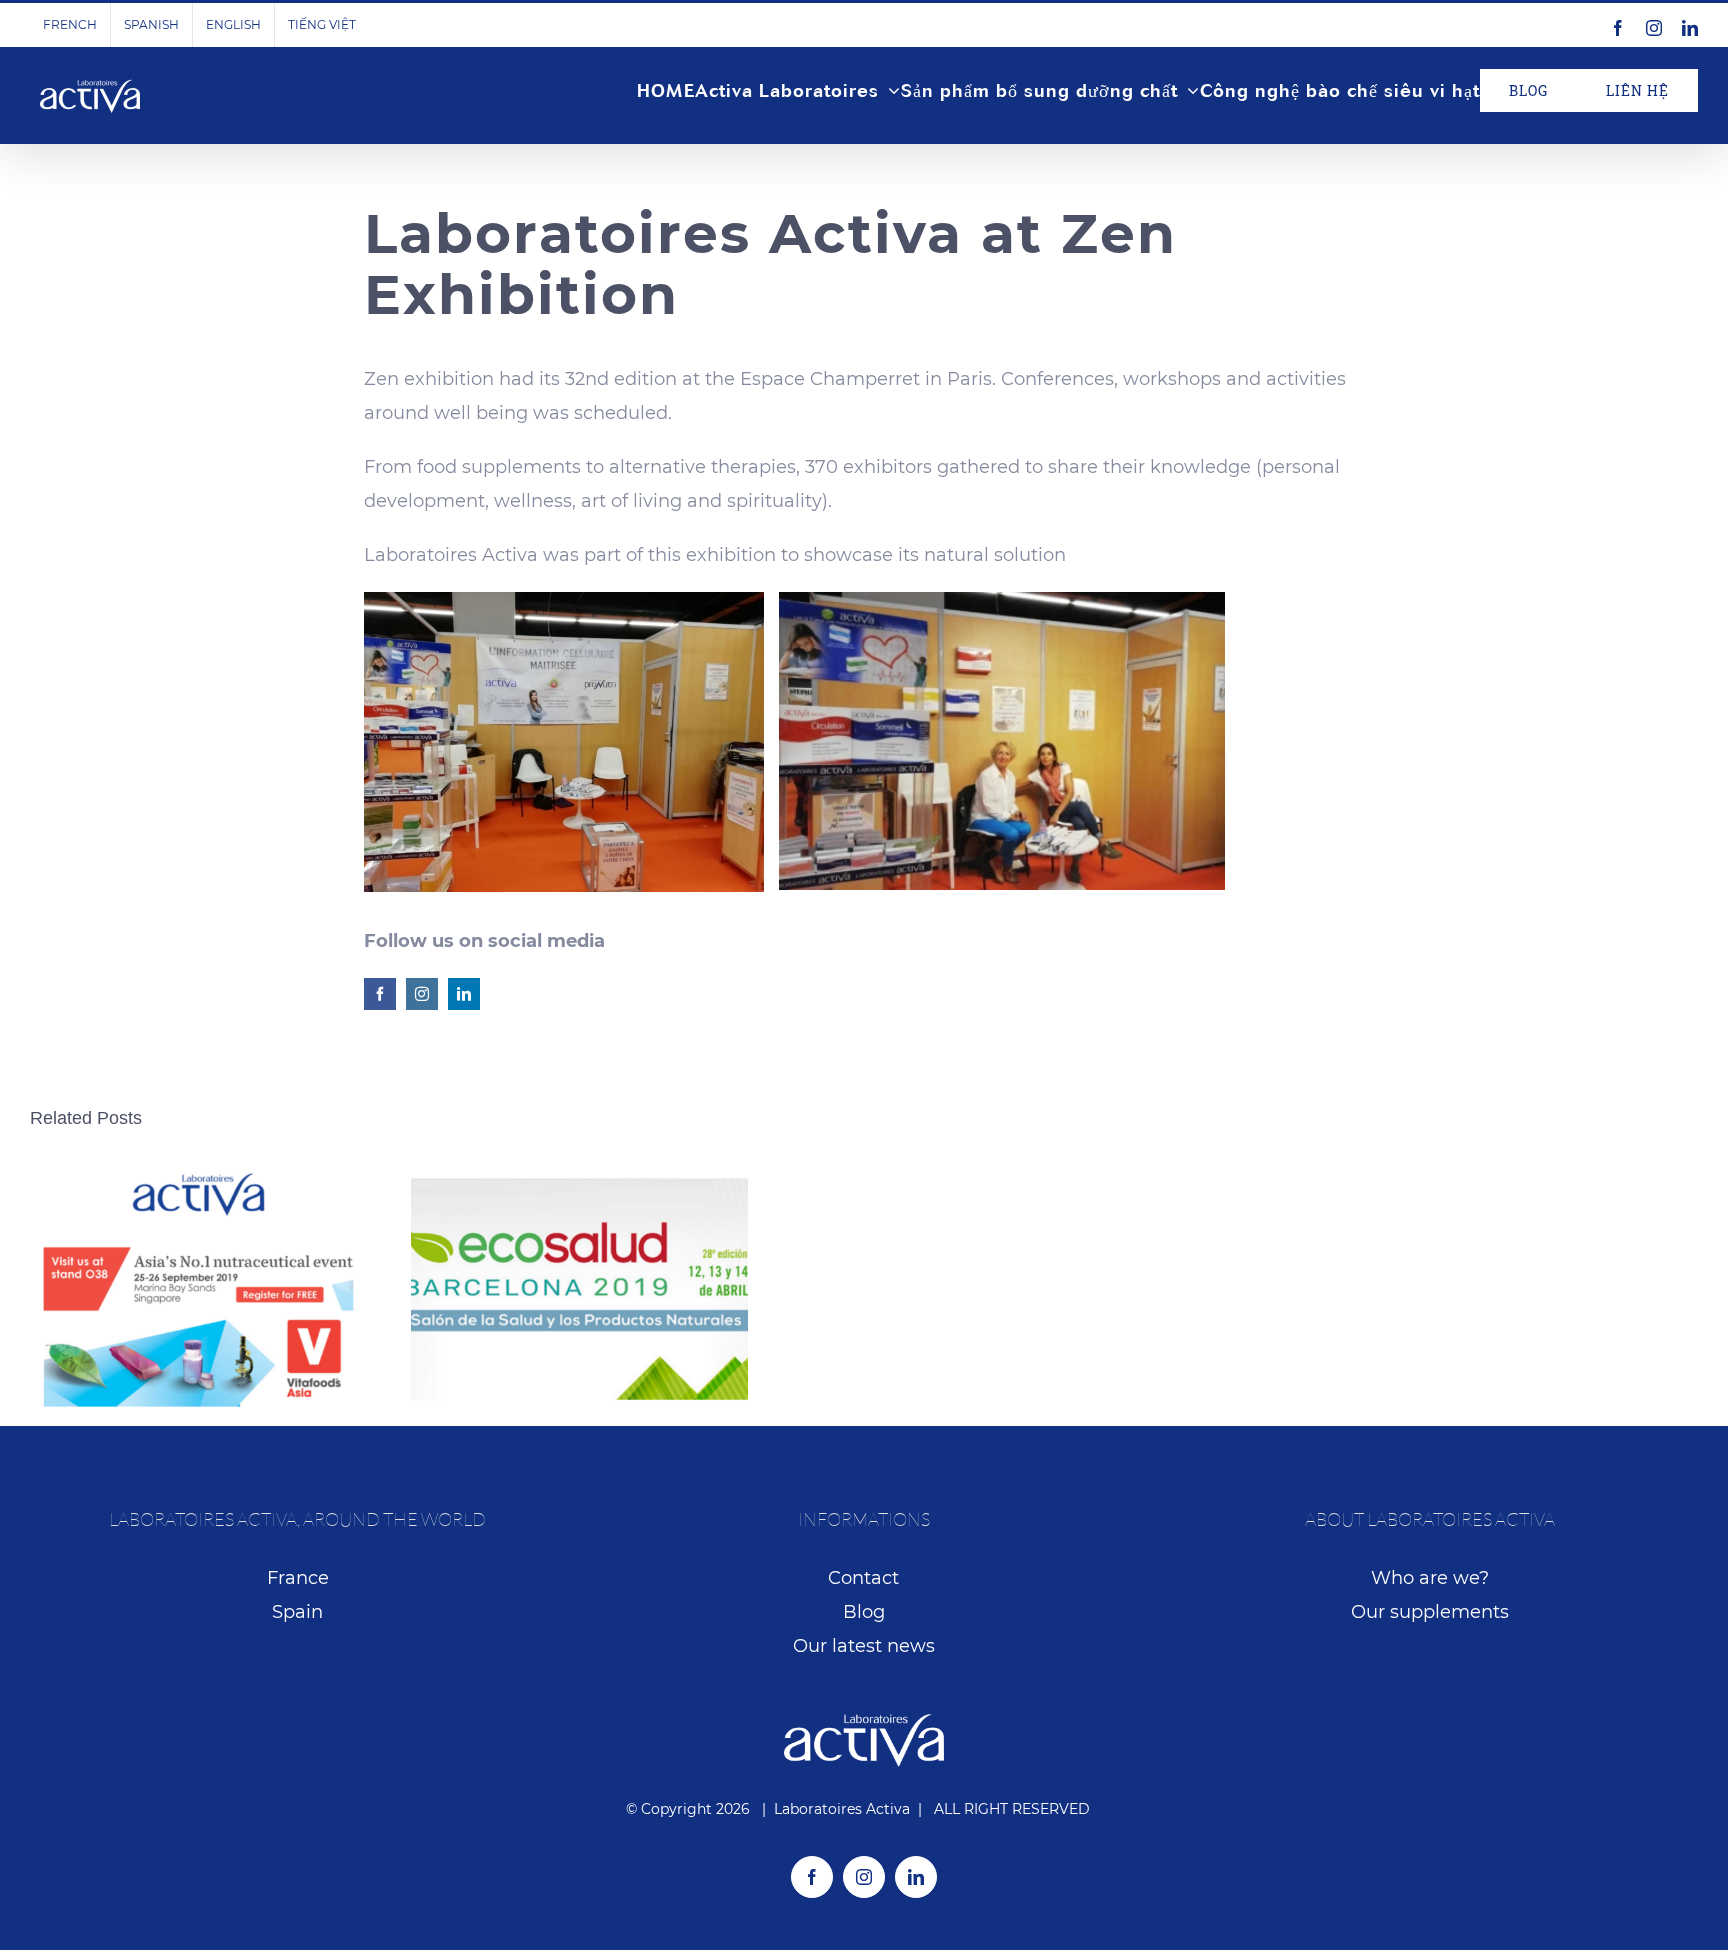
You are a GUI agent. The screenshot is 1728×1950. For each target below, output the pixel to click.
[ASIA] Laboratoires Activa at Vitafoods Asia (198, 1289)
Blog (864, 1612)
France (298, 1578)
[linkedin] (464, 994)
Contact (863, 1578)
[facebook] (380, 994)
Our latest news (864, 1646)
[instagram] (422, 994)
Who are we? (1430, 1578)
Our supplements (1430, 1612)
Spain (297, 1612)
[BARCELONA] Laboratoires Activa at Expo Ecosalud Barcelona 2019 (579, 1289)
